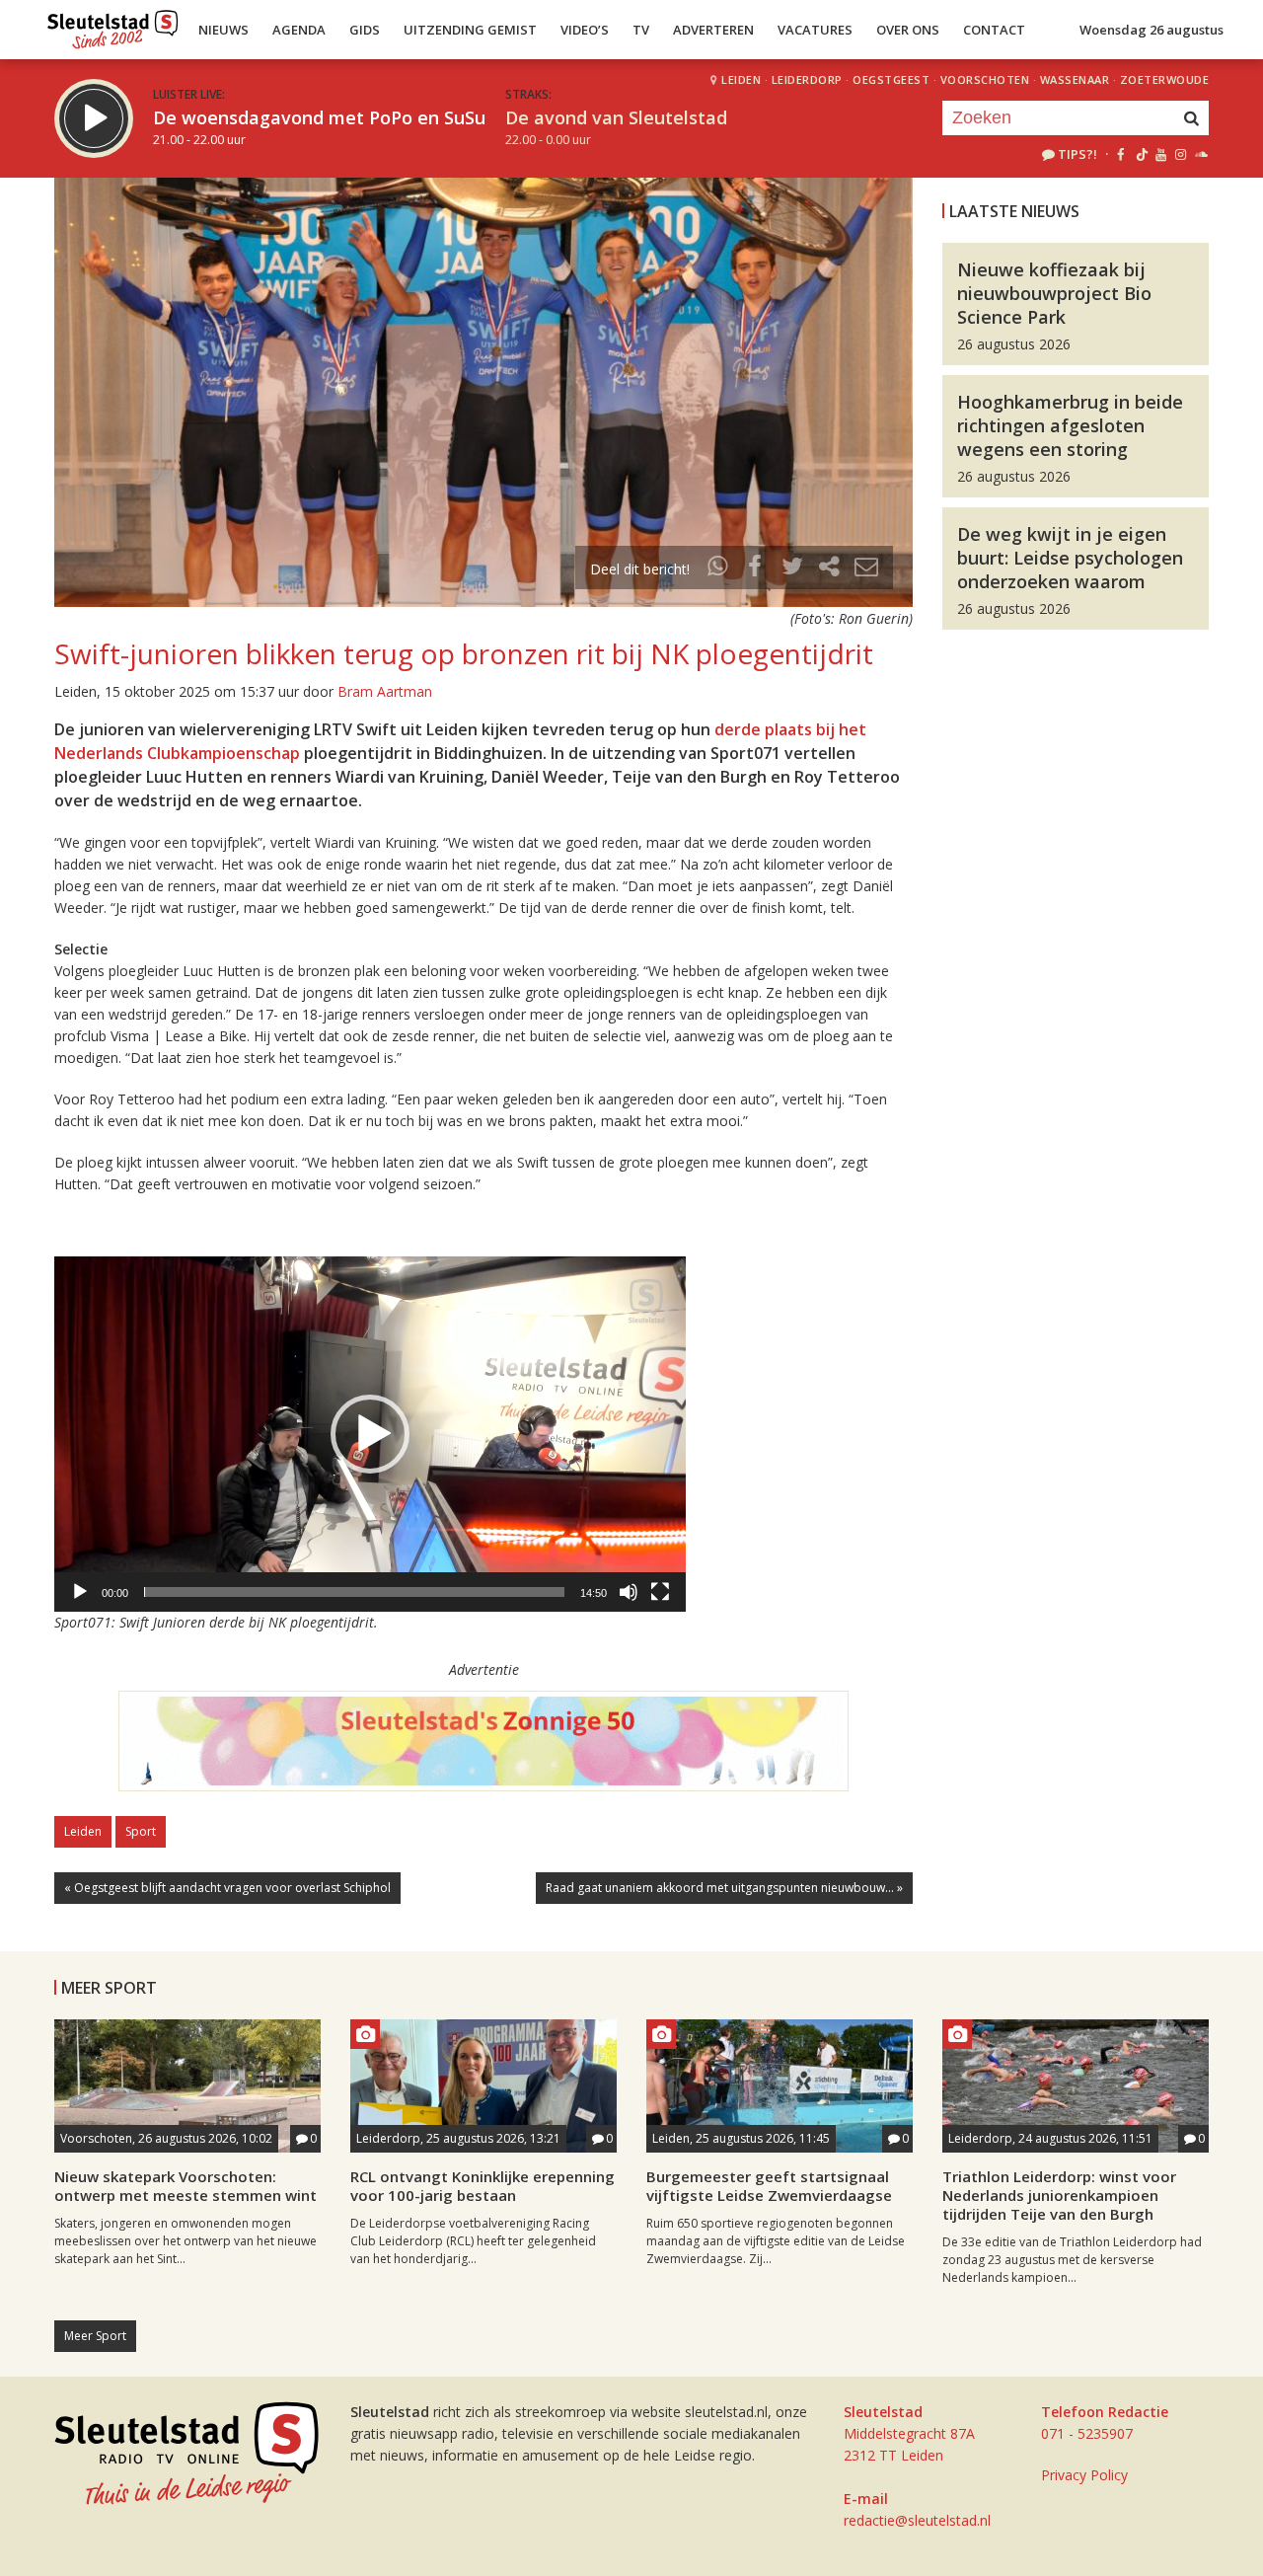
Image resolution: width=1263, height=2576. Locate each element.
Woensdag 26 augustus (1152, 30)
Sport (141, 1831)
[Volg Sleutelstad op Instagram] (1181, 154)
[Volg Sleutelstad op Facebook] (1120, 154)
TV (641, 30)
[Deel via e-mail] (866, 569)
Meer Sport (95, 2336)
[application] (370, 1434)
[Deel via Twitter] (792, 569)
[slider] (354, 1592)
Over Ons (908, 30)
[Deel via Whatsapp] (718, 569)
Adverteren (713, 30)
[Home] (113, 25)
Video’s (585, 30)
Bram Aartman (385, 691)
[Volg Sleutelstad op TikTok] (1140, 154)
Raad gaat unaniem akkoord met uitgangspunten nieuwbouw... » (724, 1888)
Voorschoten (985, 79)
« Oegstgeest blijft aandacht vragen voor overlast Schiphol (227, 1888)
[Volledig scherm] (660, 1592)
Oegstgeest (891, 79)
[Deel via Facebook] (756, 569)
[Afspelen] (80, 1592)
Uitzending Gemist (470, 30)
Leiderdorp (807, 79)
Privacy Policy (1084, 2475)
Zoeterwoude (1165, 79)
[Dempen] (629, 1592)
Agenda (299, 30)
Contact (994, 30)
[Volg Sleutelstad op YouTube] (1160, 154)
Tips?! (1077, 154)
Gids (365, 30)
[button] (370, 1434)
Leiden (741, 79)
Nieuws (223, 30)
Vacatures (815, 30)
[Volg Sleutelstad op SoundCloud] (1200, 154)
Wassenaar (1075, 79)
